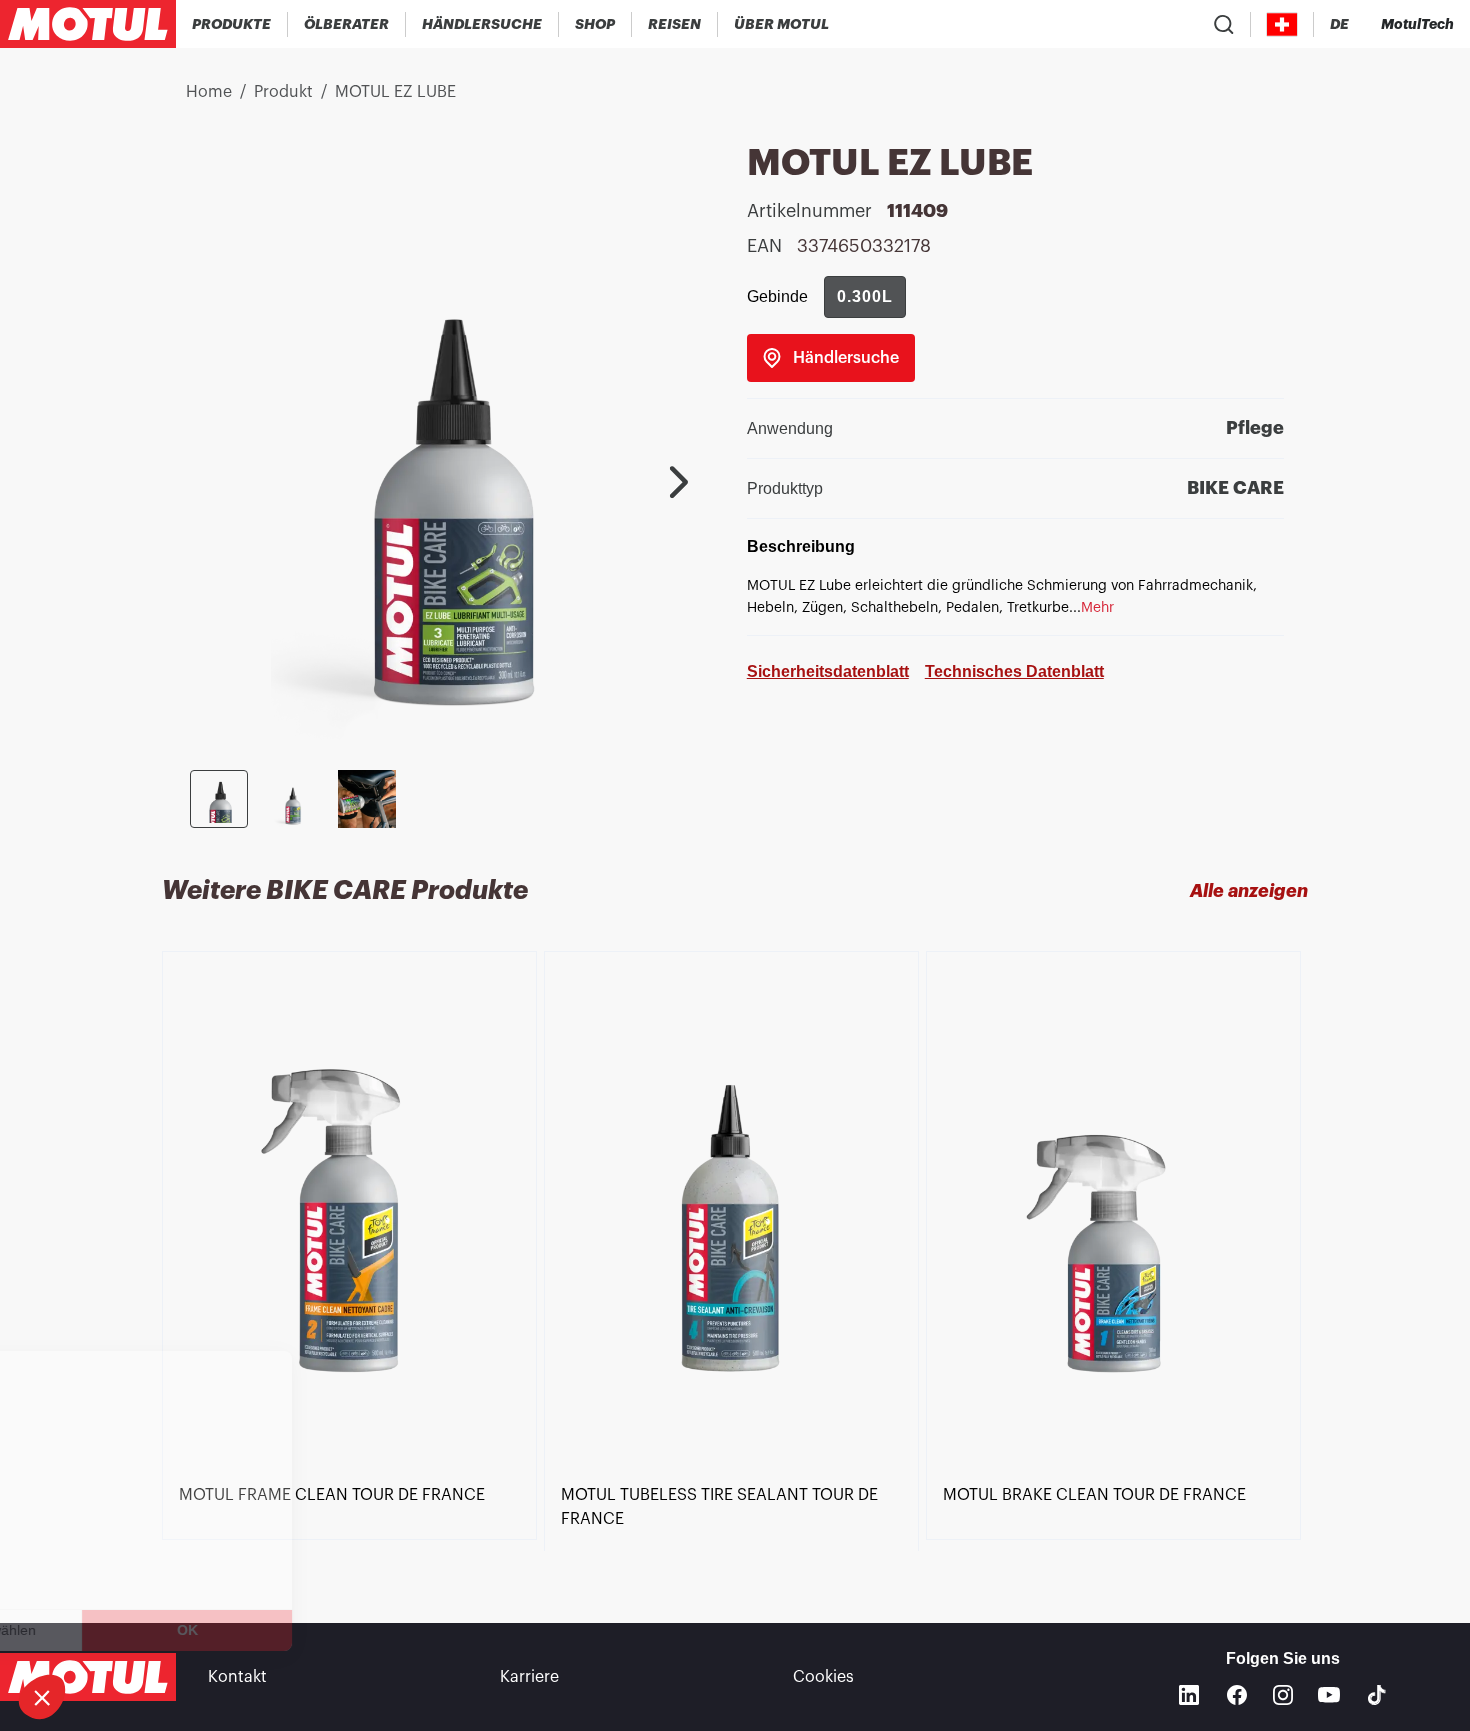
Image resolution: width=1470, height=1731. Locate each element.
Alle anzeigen (1249, 891)
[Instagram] (1283, 1695)
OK (335, 1630)
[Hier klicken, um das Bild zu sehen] (219, 799)
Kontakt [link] (237, 1677)
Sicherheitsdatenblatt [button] (828, 671)
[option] (353, 1237)
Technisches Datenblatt (1014, 671)
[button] (42, 1697)
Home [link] (209, 92)
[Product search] (1224, 24)
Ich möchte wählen (124, 1630)
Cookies (823, 1677)
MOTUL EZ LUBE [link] (395, 92)
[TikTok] (1377, 1695)
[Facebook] (1237, 1695)
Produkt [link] (283, 92)
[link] (595, 24)
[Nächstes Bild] (679, 482)
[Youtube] (1329, 1695)
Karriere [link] (529, 1677)
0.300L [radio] (865, 296)
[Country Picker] (1282, 24)
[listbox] (735, 1251)
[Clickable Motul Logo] (88, 24)
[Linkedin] (1189, 1695)
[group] (865, 297)
